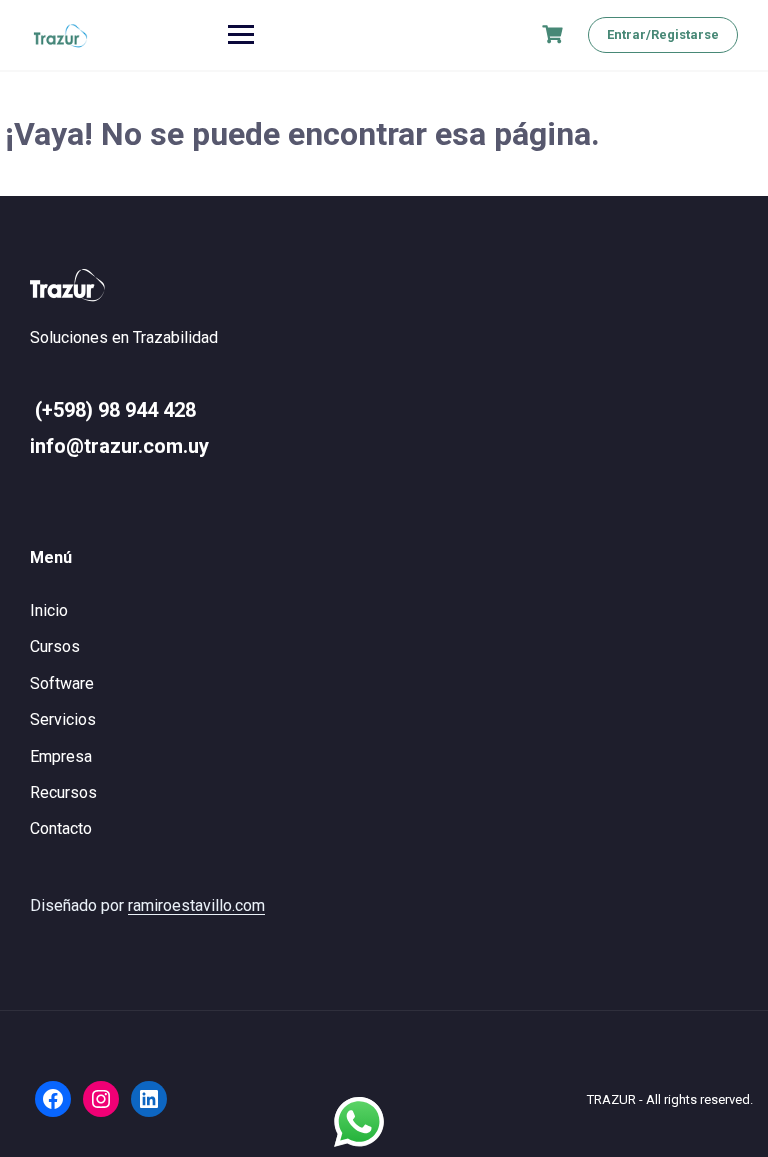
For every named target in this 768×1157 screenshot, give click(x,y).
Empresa (61, 756)
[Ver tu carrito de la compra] (555, 34)
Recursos (63, 792)
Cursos (55, 646)
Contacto (61, 828)
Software (62, 683)
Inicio (49, 610)
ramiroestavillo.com (196, 905)
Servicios (63, 719)
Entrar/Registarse (663, 34)
